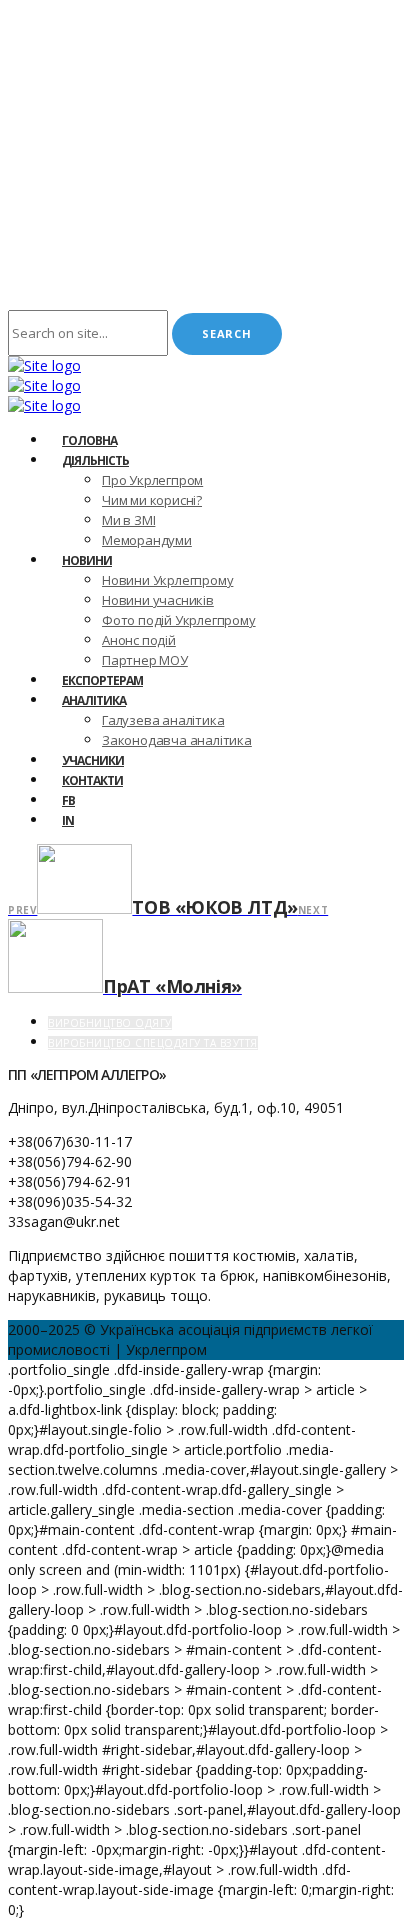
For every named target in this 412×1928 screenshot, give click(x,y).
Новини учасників (158, 600)
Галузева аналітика (163, 720)
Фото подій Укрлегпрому (179, 620)
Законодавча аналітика (177, 740)
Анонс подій (139, 640)
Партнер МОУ (145, 660)
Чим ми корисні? (152, 500)
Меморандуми (147, 540)
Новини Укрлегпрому (167, 580)
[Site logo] (44, 365)
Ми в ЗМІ (128, 520)
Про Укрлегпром (152, 480)
